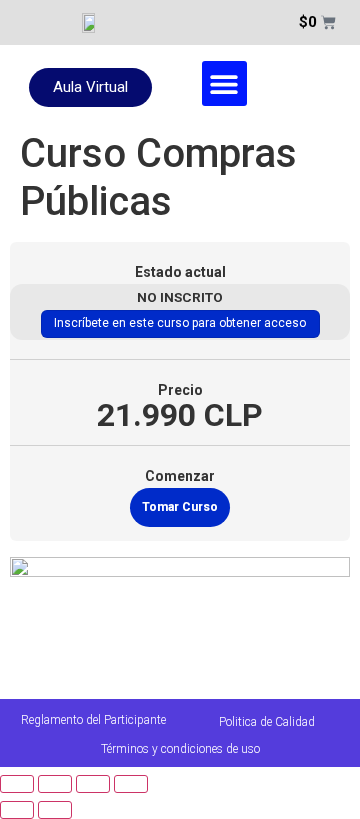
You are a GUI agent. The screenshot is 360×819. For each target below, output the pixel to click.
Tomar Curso (180, 507)
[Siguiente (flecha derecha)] (55, 810)
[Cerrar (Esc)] (131, 784)
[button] (224, 83)
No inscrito (180, 297)
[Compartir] (93, 784)
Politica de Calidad (267, 722)
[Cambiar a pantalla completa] (55, 784)
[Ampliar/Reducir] (17, 784)
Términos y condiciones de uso (180, 749)
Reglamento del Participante (93, 720)
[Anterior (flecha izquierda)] (17, 810)
